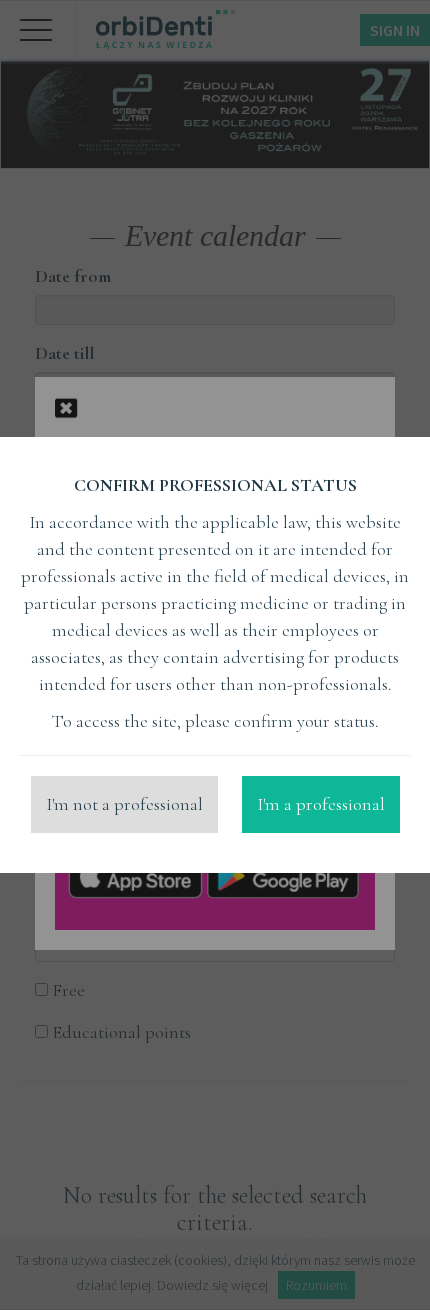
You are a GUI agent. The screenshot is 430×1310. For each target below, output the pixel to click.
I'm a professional (321, 804)
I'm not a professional (124, 804)
